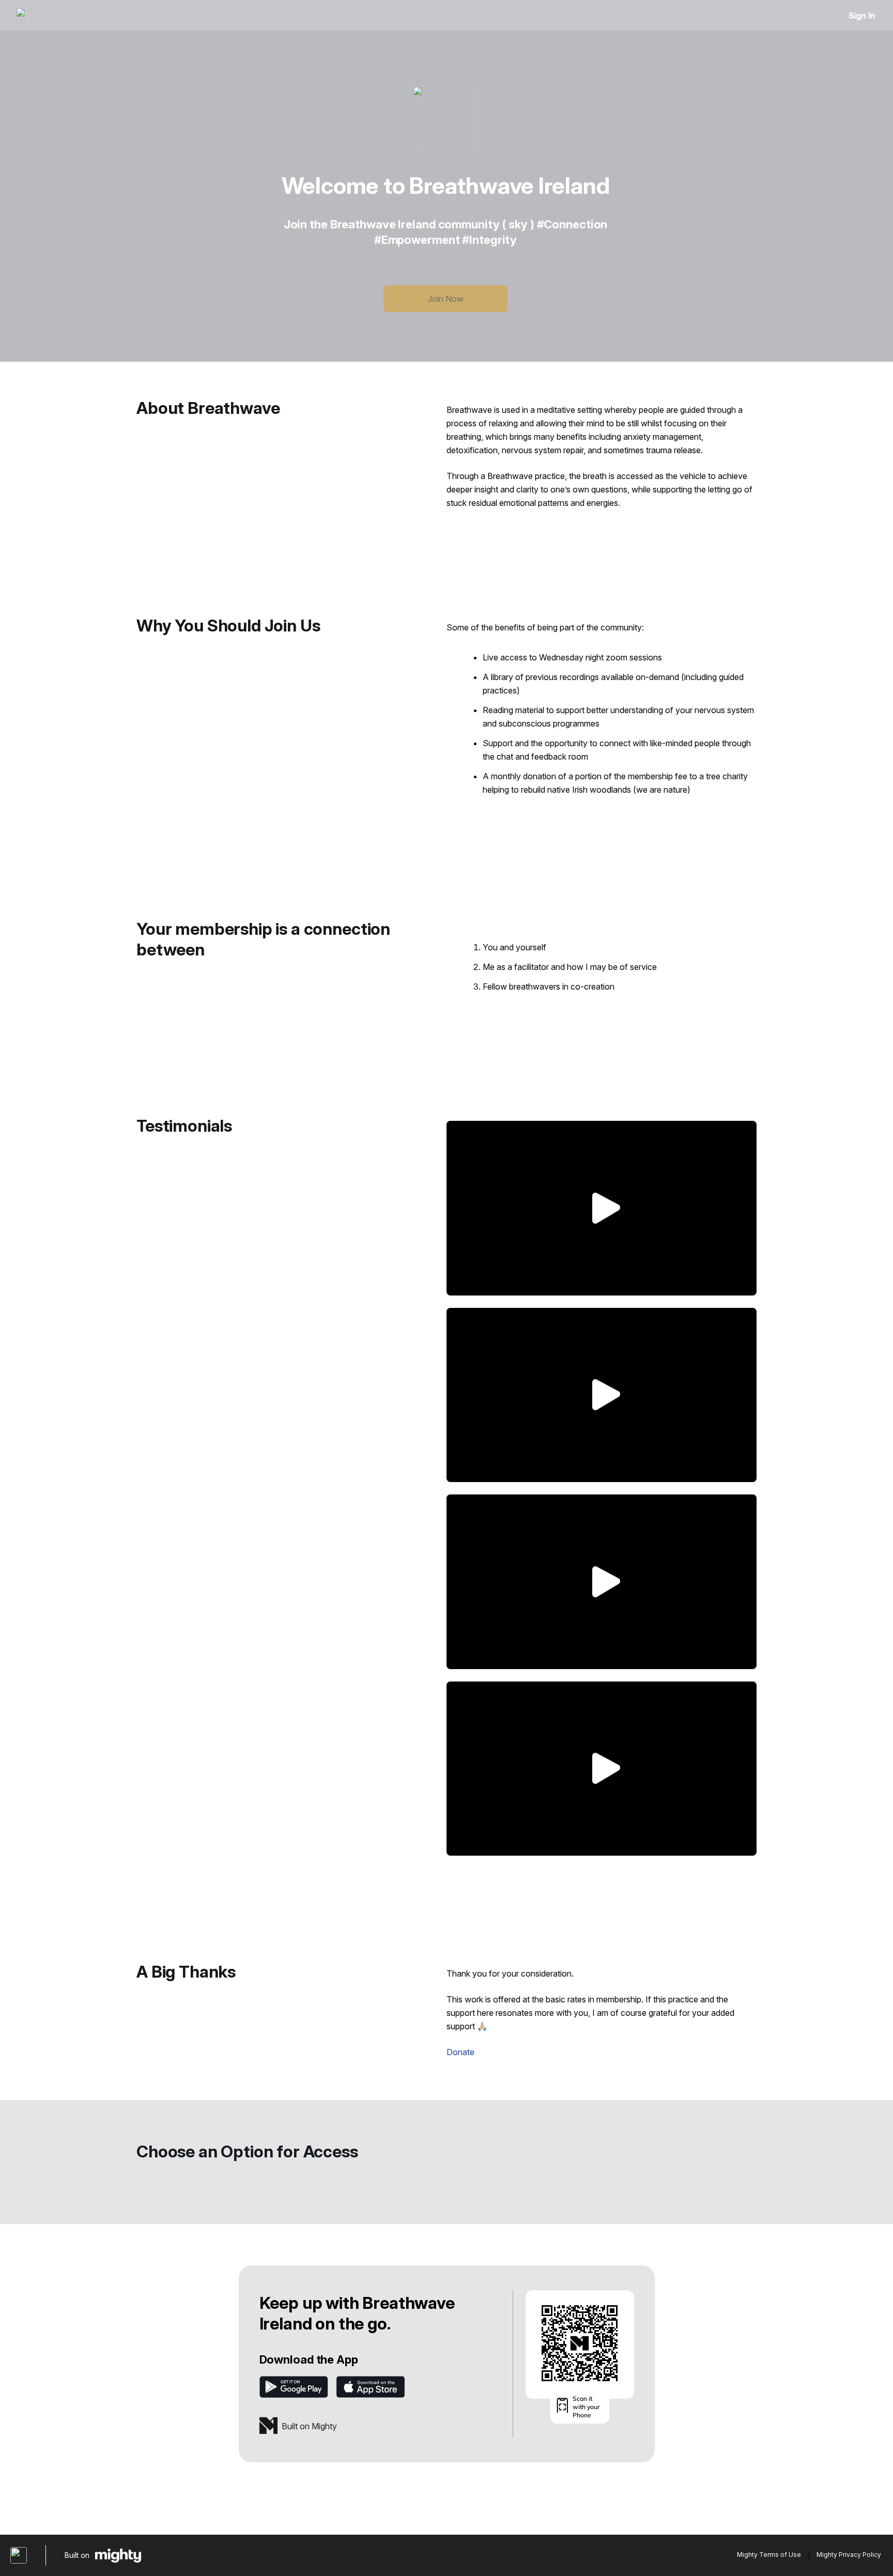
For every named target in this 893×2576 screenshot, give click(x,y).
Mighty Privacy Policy (849, 2555)
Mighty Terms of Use (769, 2555)
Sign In (862, 16)
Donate (460, 2052)
